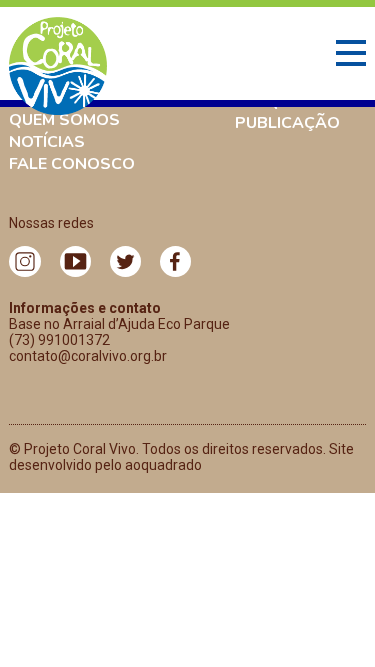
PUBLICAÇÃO (287, 123)
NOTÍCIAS (47, 142)
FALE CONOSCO (72, 164)
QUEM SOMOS (64, 120)
